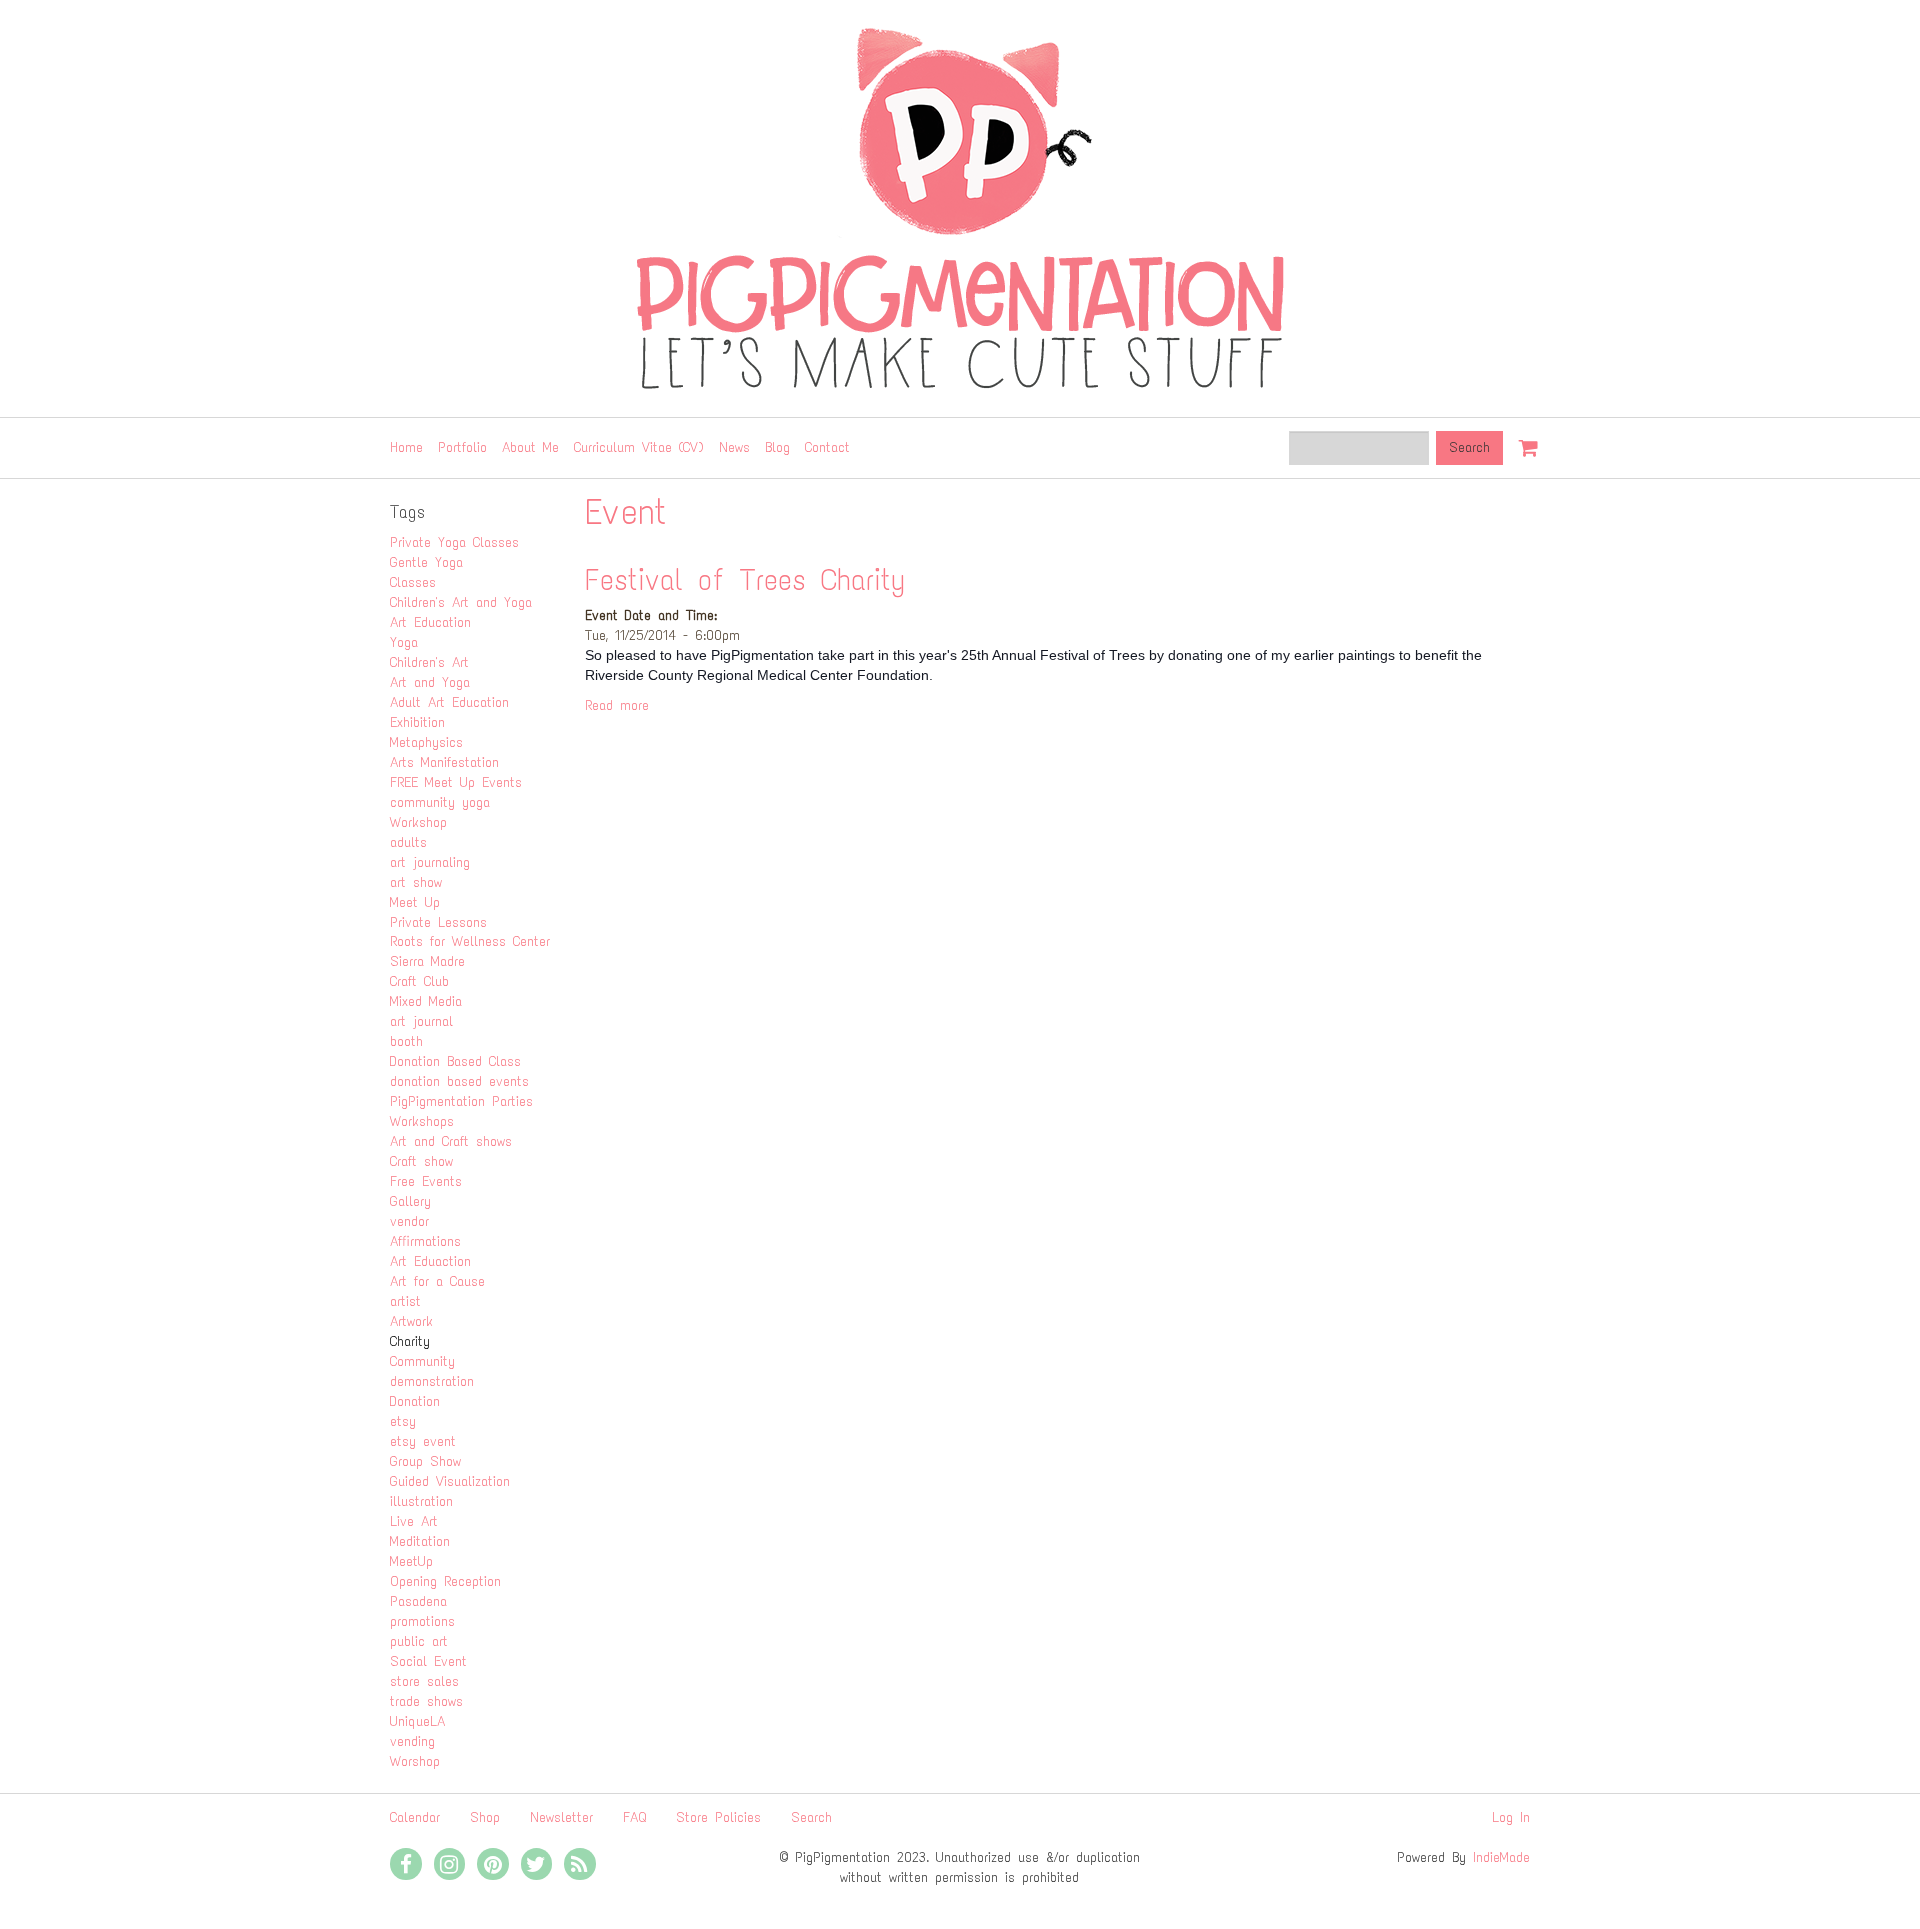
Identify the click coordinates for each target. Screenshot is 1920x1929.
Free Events (426, 1181)
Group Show (425, 1461)
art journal (421, 1021)
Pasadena (418, 1601)
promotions (422, 1621)
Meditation (420, 1541)
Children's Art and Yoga (461, 602)
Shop (485, 1817)
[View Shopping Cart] (1524, 439)
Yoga (404, 642)
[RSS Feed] (580, 1864)
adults (408, 842)
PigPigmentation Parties (461, 1101)
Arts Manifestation (444, 762)
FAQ (634, 1817)
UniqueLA (417, 1721)
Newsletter (561, 1817)
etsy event (423, 1441)
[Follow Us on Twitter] (537, 1864)
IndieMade (1501, 1857)
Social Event (428, 1661)
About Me (530, 447)
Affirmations (425, 1241)
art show (416, 882)
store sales (424, 1681)
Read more (617, 705)
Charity (410, 1341)
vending (412, 1741)
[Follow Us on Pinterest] (493, 1864)
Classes (413, 582)
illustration (421, 1501)
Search (811, 1817)
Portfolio (462, 447)
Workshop (418, 822)
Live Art (414, 1521)
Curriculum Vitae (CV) (639, 447)
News (734, 447)
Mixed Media (426, 1001)
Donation (415, 1401)
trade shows (426, 1701)
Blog (777, 447)
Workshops (422, 1121)
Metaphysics (426, 742)
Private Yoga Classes (454, 542)
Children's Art (429, 662)
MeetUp (411, 1561)
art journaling (430, 862)
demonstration (432, 1381)
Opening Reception (445, 1581)
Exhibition (417, 722)
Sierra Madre (427, 961)
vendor (409, 1221)
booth (406, 1041)
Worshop (415, 1761)
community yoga (440, 802)
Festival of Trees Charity (745, 579)
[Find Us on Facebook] (406, 1864)
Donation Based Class (455, 1061)
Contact (827, 447)
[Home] (960, 208)
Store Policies (718, 1817)
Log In (1511, 1817)
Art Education (430, 622)
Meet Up (415, 902)
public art (419, 1641)
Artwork (411, 1321)
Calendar (415, 1817)
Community (422, 1361)
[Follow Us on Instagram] (450, 1864)
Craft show (421, 1161)
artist (405, 1301)
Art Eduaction (430, 1261)
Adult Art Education (449, 702)
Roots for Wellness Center (470, 941)
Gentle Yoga (426, 562)
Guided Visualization (450, 1481)
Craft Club (419, 981)
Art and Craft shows (451, 1141)
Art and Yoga (430, 682)
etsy (403, 1421)
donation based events (459, 1081)
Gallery (410, 1201)
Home (406, 447)
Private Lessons (438, 922)
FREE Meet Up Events (456, 782)
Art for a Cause (437, 1281)
